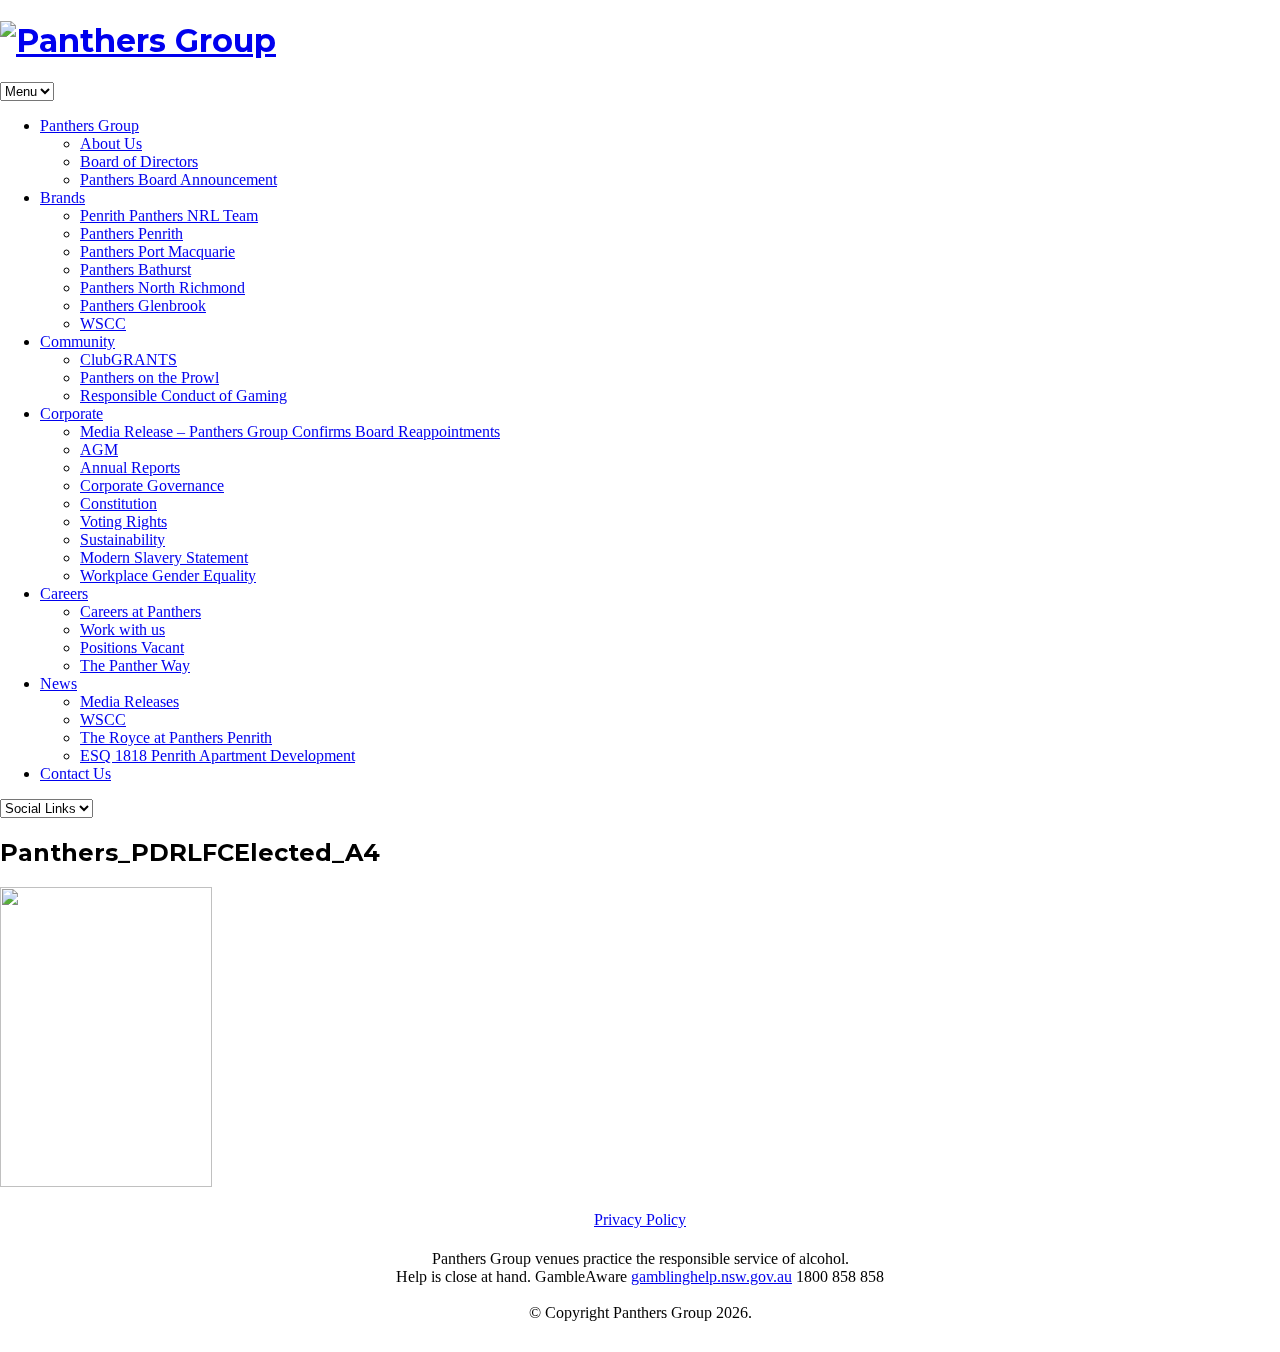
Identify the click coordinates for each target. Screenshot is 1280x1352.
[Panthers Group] (138, 40)
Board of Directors (139, 161)
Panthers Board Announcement (178, 179)
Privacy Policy (640, 1219)
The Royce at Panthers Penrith (176, 737)
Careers (64, 593)
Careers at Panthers (140, 611)
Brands (62, 197)
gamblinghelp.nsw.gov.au (711, 1276)
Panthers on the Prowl (149, 377)
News (58, 683)
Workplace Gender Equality (168, 575)
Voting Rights (123, 521)
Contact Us (75, 773)
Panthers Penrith (131, 233)
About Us (111, 143)
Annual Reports (130, 467)
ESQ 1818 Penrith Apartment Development (217, 755)
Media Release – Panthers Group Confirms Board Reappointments (290, 431)
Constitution (118, 503)
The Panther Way (135, 665)
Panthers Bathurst (135, 269)
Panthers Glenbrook (143, 305)
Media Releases (129, 701)
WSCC (103, 323)
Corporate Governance (152, 485)
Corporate (71, 413)
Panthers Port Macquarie (157, 251)
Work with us (122, 629)
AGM (99, 449)
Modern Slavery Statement (164, 557)
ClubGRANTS (128, 359)
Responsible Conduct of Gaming (183, 395)
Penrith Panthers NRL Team (169, 215)
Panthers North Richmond (162, 287)
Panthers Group (89, 125)
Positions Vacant (132, 647)
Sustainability (122, 539)
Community (77, 341)
